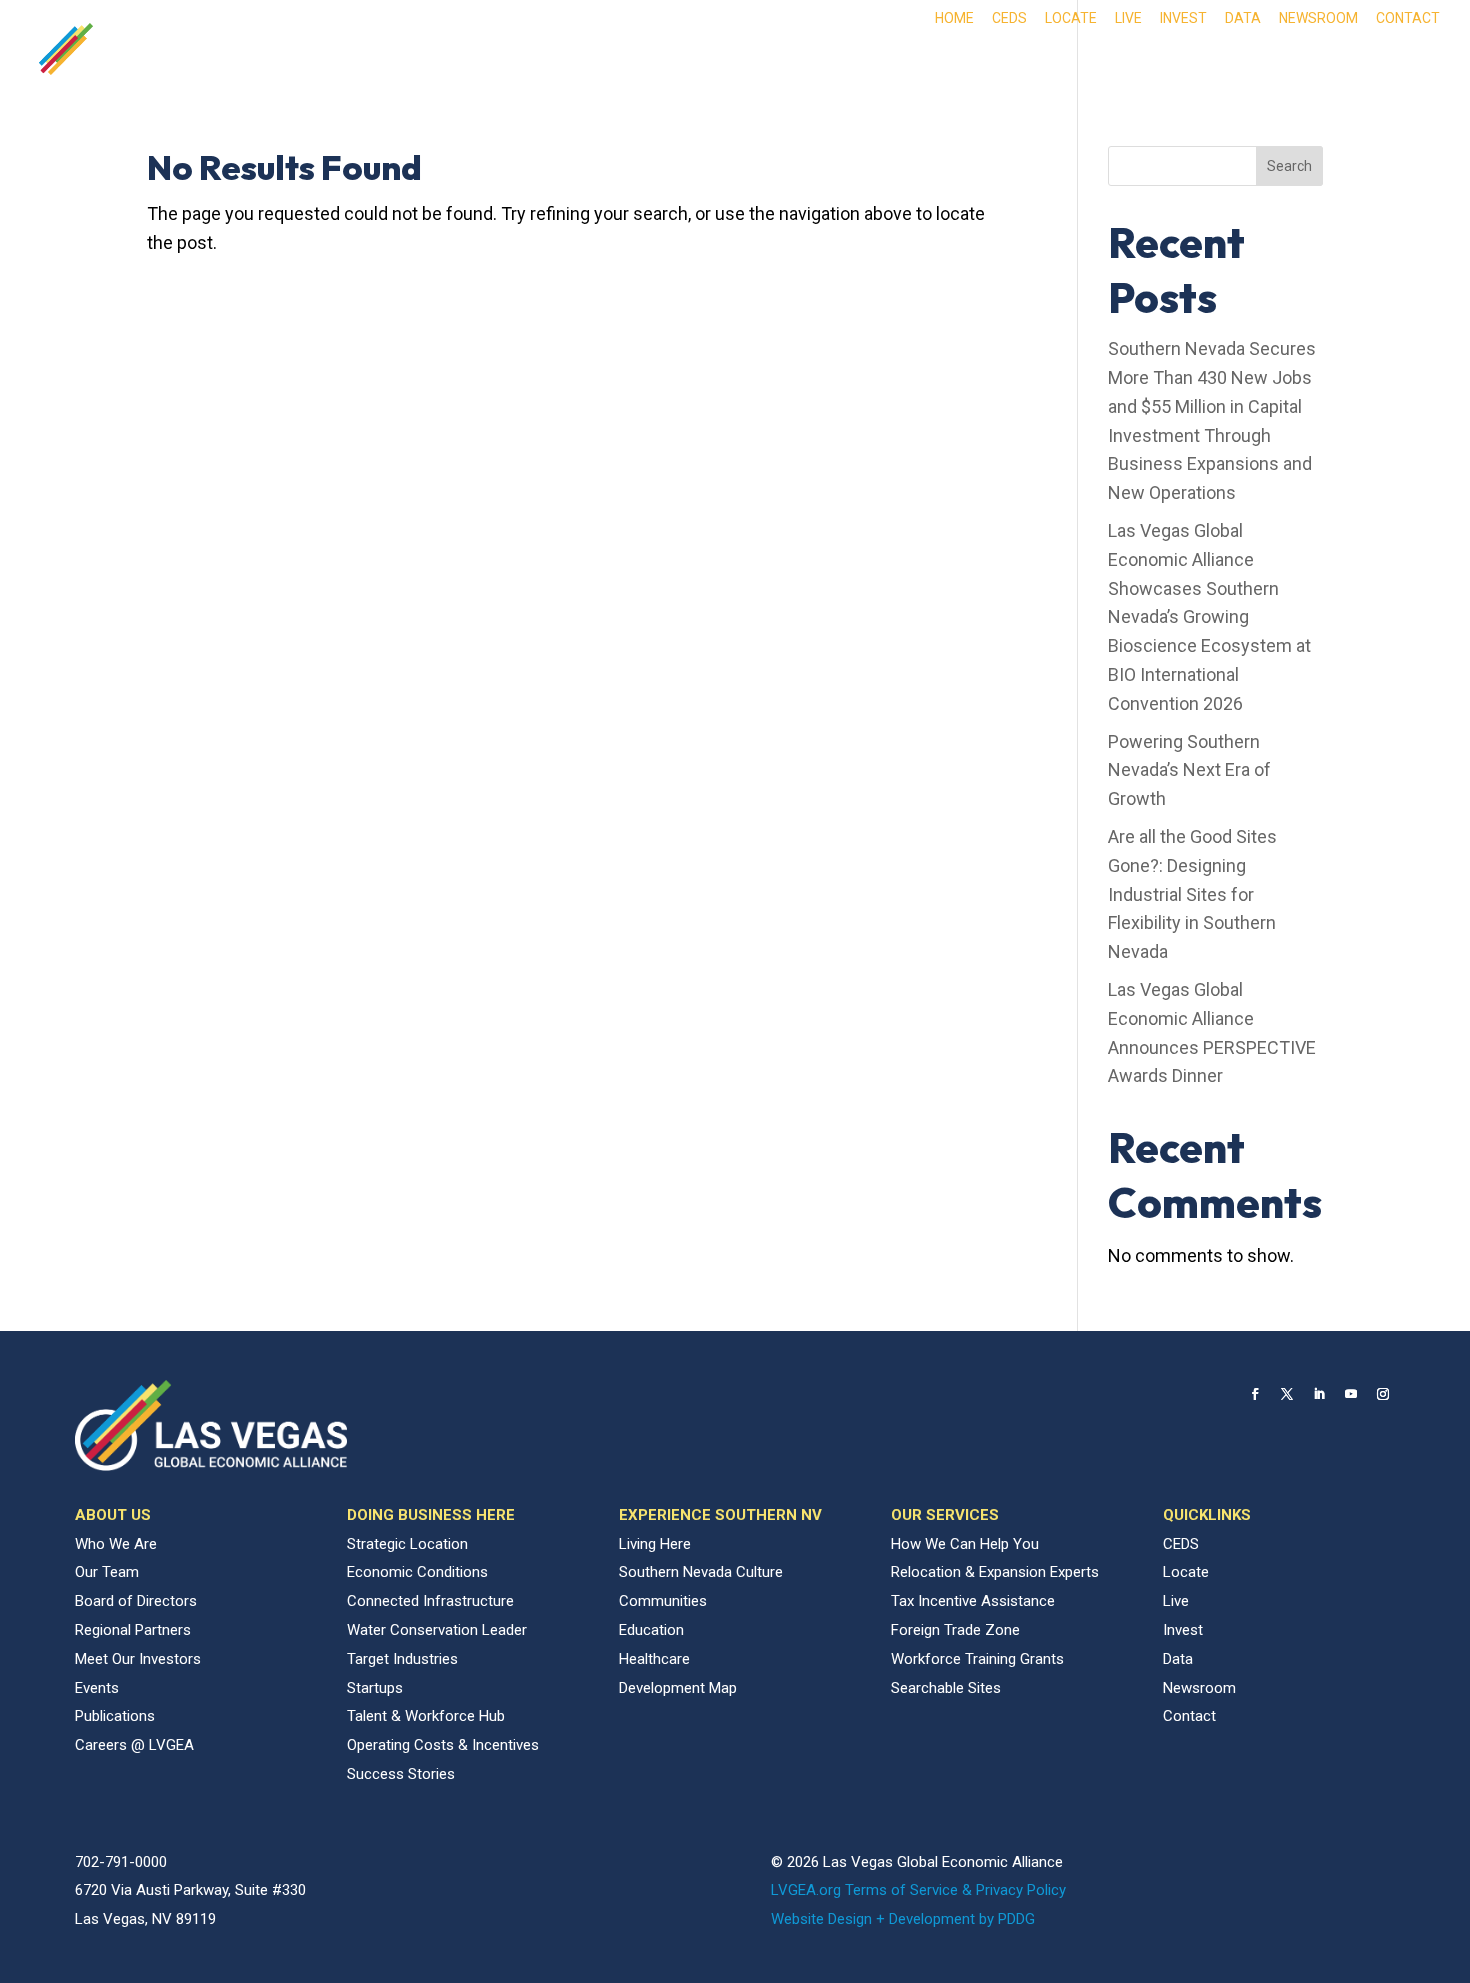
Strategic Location (407, 1544)
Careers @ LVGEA (134, 1745)
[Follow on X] (1287, 1394)
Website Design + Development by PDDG (903, 1919)
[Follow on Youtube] (1351, 1394)
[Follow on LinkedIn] (1319, 1394)
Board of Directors (136, 1601)
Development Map (678, 1688)
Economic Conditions (417, 1572)
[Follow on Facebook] (1255, 1394)
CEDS (1009, 18)
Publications (115, 1716)
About (695, 62)
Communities (663, 1601)
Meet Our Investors (138, 1659)
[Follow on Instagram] (1383, 1394)
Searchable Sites (946, 1688)
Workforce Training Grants (977, 1659)
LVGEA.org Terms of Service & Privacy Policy (918, 1890)
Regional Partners (133, 1630)
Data (1243, 18)
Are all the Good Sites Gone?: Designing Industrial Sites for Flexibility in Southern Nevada (1192, 894)
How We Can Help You (965, 1544)
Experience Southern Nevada (1103, 62)
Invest (1183, 18)
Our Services (1324, 62)
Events (97, 1688)
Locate (1071, 18)
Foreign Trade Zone (955, 1630)
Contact (1408, 18)
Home (954, 18)
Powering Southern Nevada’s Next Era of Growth (1189, 770)
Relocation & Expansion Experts (995, 1572)
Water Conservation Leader (437, 1630)
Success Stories (401, 1774)
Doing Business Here (851, 62)
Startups (375, 1688)
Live (1128, 18)
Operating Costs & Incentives (443, 1745)
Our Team (107, 1572)
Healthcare (654, 1659)
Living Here (655, 1544)
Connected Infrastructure (430, 1601)
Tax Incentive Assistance (973, 1601)
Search (1289, 166)
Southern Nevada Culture (701, 1572)
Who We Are (116, 1544)
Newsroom (1318, 18)
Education (651, 1630)
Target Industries (402, 1659)
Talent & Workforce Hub (426, 1716)
